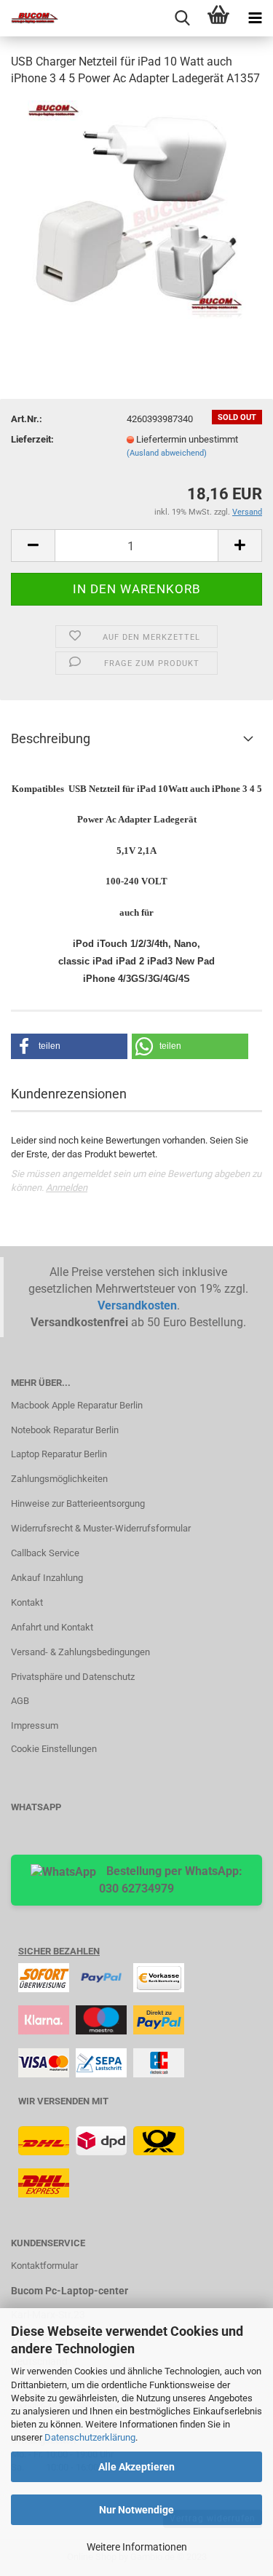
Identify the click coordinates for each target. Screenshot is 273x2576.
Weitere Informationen (137, 2547)
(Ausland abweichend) (167, 453)
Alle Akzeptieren (136, 2467)
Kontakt (27, 1602)
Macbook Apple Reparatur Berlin (77, 1405)
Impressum (35, 1725)
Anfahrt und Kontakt (52, 1627)
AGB (20, 1701)
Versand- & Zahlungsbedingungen (80, 1652)
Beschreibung (51, 738)
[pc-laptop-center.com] (29, 18)
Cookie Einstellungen (54, 1749)
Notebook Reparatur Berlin (65, 1430)
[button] (69, 1046)
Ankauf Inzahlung (47, 1578)
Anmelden (67, 1188)
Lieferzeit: (32, 439)
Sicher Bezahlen (59, 1951)
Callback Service (45, 1553)
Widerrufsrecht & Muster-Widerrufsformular (101, 1528)
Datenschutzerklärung (90, 2437)
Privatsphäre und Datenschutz (73, 1677)
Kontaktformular (44, 2266)
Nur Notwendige (136, 2510)
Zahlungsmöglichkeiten (59, 1479)
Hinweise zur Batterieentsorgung (78, 1503)
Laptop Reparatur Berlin (59, 1454)
